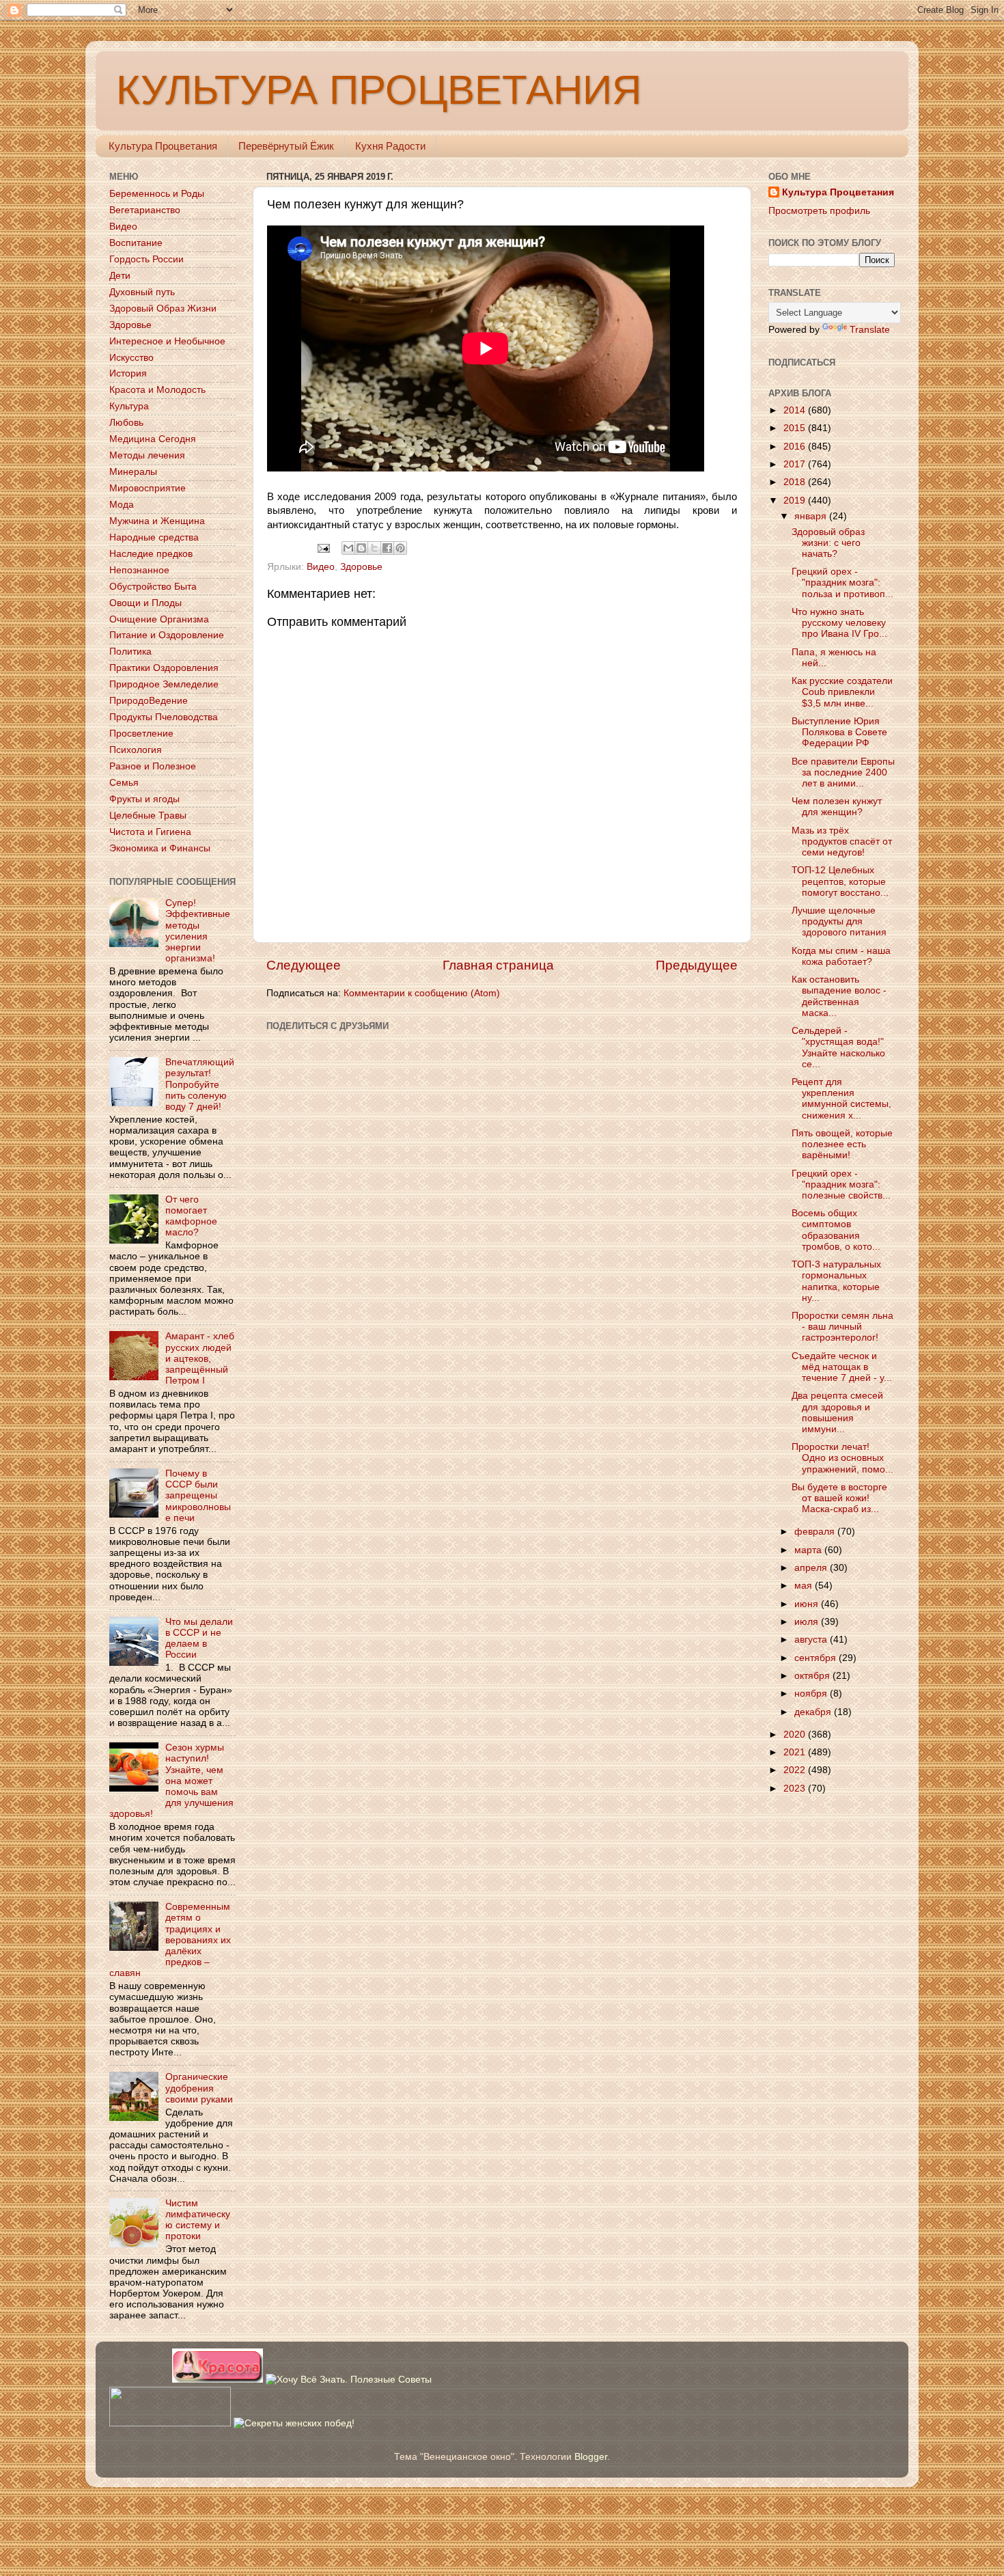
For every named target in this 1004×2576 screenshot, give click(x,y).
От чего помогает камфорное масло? (191, 1216)
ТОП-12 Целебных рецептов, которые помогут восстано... (840, 881)
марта (809, 1550)
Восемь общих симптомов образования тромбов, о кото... (836, 1230)
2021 (796, 1752)
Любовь (126, 423)
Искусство (131, 358)
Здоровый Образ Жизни (163, 309)
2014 (796, 410)
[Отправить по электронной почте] (348, 548)
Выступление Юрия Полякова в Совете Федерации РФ (839, 732)
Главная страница (498, 965)
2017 (796, 464)
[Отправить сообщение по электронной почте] (323, 548)
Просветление (141, 734)
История (128, 373)
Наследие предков (151, 554)
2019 (796, 501)
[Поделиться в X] (374, 548)
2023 (796, 1789)
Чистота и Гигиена (150, 832)
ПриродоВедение (149, 701)
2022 (796, 1770)
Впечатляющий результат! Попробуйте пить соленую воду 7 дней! (200, 1084)
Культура (129, 406)
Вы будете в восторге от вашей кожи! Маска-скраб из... (839, 1498)
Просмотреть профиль (819, 211)
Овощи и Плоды (145, 603)
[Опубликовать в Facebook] (387, 548)
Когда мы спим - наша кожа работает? (841, 956)
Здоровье (361, 567)
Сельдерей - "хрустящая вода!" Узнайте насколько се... (838, 1047)
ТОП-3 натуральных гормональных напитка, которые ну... (836, 1281)
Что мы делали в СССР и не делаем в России (199, 1639)
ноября (812, 1694)
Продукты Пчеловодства (164, 717)
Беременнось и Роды (157, 194)
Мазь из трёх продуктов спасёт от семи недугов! (842, 841)
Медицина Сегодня (153, 439)
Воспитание (136, 243)
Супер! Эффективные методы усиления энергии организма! (198, 931)
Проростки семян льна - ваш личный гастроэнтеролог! (842, 1327)
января (812, 516)
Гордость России (147, 259)
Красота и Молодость (157, 390)
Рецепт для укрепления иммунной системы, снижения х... (841, 1099)
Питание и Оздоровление (167, 635)
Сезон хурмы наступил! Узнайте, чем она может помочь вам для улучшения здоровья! (171, 1781)
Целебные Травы (148, 816)
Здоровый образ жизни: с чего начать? (828, 543)
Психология (136, 750)
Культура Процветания (163, 146)
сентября (817, 1658)
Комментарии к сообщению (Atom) (422, 993)
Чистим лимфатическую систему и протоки (198, 2220)
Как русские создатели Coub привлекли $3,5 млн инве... (842, 692)
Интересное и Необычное (167, 341)
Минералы (133, 472)
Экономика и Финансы (160, 848)
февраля (816, 1532)
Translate (870, 330)
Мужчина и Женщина (157, 521)
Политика (130, 652)
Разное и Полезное (153, 766)
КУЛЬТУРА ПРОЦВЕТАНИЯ (379, 90)
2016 (796, 447)
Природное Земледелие (164, 684)
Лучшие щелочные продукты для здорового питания (839, 921)
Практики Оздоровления (164, 668)
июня (808, 1604)
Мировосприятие (148, 488)
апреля (812, 1568)
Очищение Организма (159, 619)
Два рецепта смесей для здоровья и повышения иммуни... (837, 1412)
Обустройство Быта (153, 587)
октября (813, 1676)
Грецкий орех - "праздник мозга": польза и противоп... (842, 583)
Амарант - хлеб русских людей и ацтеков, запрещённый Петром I (200, 1358)
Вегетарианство (145, 210)
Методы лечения (147, 455)
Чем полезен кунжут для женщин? (837, 807)
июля (808, 1622)
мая (805, 1586)
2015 (796, 428)
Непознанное (139, 570)
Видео (321, 567)
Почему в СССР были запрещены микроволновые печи (198, 1496)
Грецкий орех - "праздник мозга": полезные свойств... (841, 1184)
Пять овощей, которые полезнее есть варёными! (842, 1144)
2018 (796, 482)
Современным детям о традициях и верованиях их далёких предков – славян (170, 1940)
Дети (120, 276)
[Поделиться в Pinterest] (400, 548)
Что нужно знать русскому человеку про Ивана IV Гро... (839, 623)
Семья (124, 783)
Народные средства (154, 537)
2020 (796, 1735)
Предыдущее (697, 965)
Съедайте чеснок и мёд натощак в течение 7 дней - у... (842, 1367)
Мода (122, 505)
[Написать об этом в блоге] (361, 548)
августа (812, 1640)
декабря (814, 1712)
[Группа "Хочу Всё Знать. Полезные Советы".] (349, 2380)
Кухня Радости (390, 146)
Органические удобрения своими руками (199, 2088)
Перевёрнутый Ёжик (286, 146)
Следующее (304, 965)
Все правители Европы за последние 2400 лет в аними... (843, 772)
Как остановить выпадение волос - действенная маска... (839, 996)
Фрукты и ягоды (144, 799)
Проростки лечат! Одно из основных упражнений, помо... (842, 1458)
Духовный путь (142, 292)
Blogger (591, 2457)
